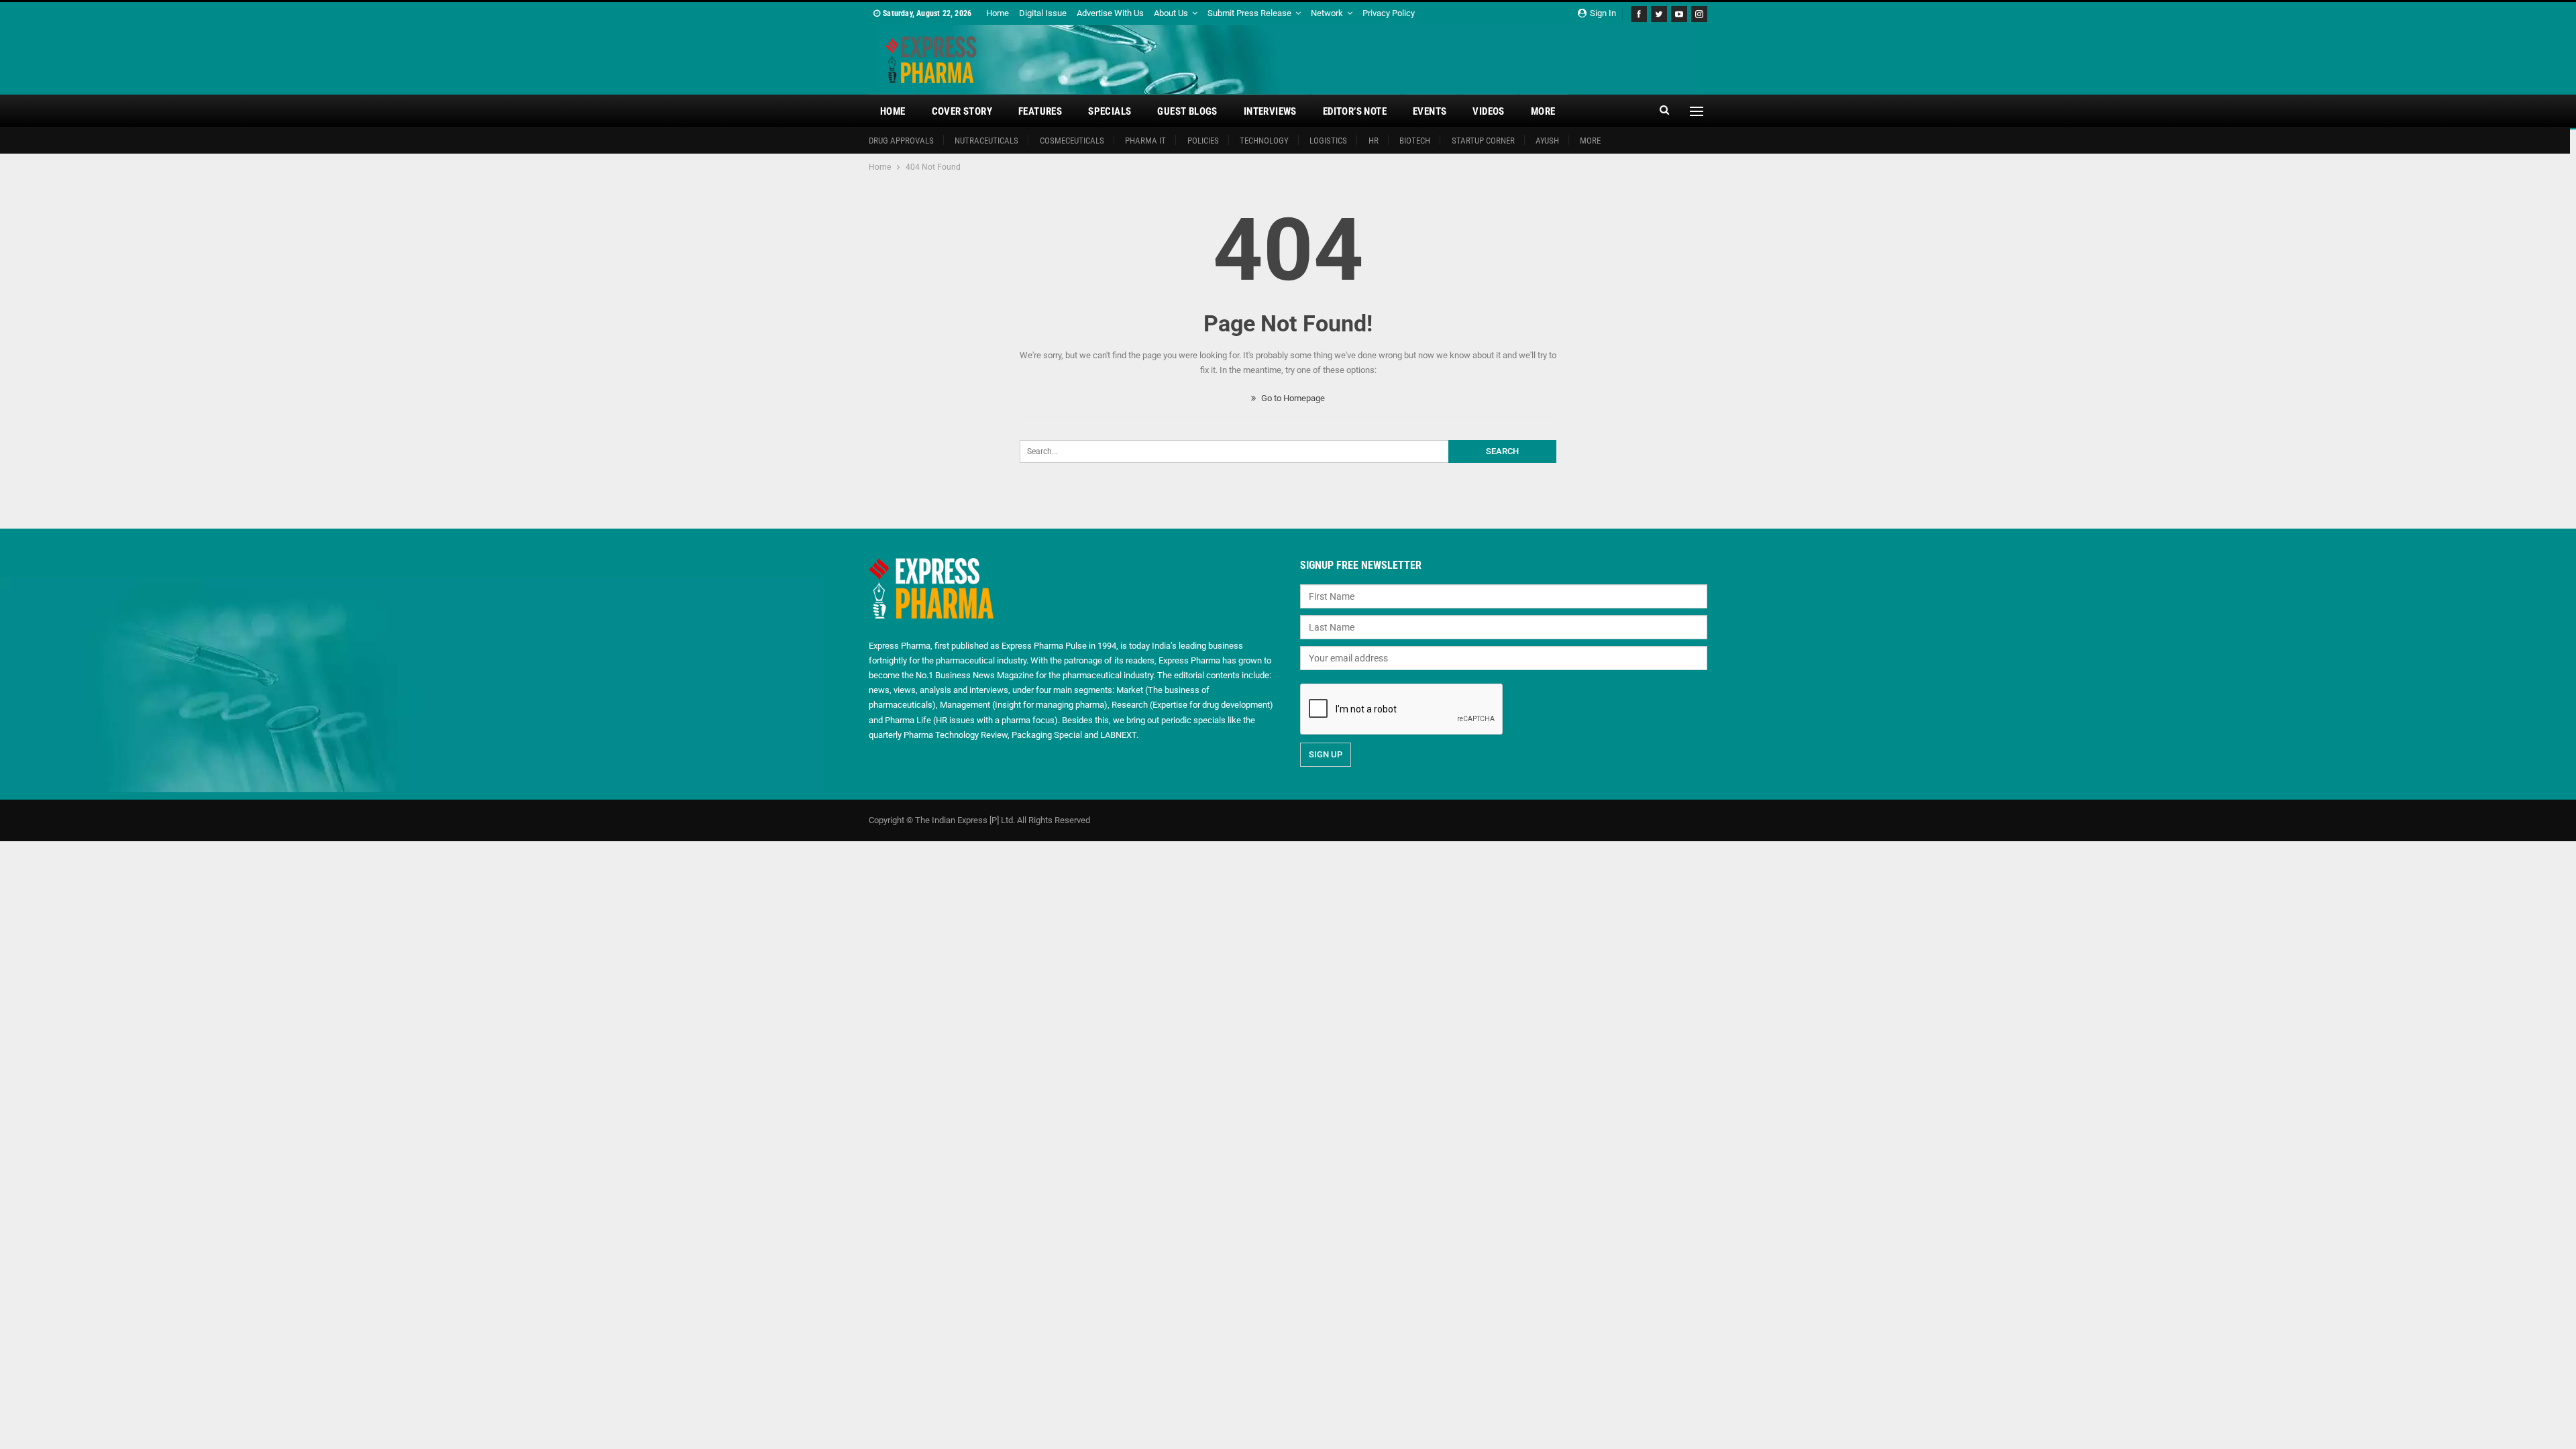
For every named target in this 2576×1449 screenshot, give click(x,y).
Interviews (1270, 111)
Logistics (1328, 141)
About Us (1171, 13)
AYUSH (1547, 141)
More (1543, 111)
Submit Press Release (1249, 13)
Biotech (1415, 141)
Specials (1110, 111)
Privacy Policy (1389, 13)
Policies (1203, 141)
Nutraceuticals (986, 141)
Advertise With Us (1110, 13)
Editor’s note (1355, 111)
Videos (1488, 111)
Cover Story (962, 111)
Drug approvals (901, 141)
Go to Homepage (1292, 398)
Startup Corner (1483, 141)
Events (1430, 111)
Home (998, 13)
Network (1327, 13)
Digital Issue (1043, 13)
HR (1374, 141)
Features (1040, 111)
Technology (1264, 141)
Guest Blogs (1187, 111)
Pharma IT (1145, 141)
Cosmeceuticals (1072, 141)
